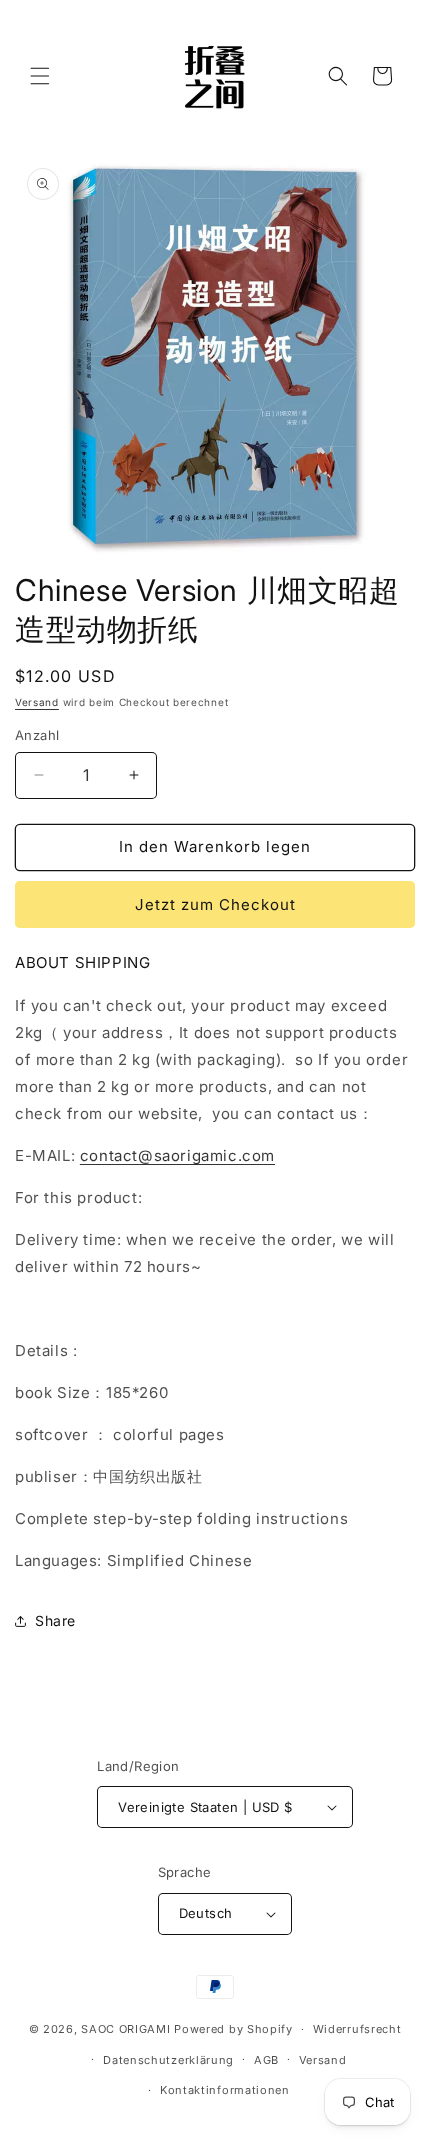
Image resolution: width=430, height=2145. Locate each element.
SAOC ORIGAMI (125, 2029)
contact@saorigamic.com (177, 1155)
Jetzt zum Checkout (215, 904)
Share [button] (55, 1620)
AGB (266, 2060)
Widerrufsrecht (357, 2029)
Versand (37, 702)
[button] (40, 76)
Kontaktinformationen (225, 2090)
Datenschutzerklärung (168, 2060)
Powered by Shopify (233, 2029)
